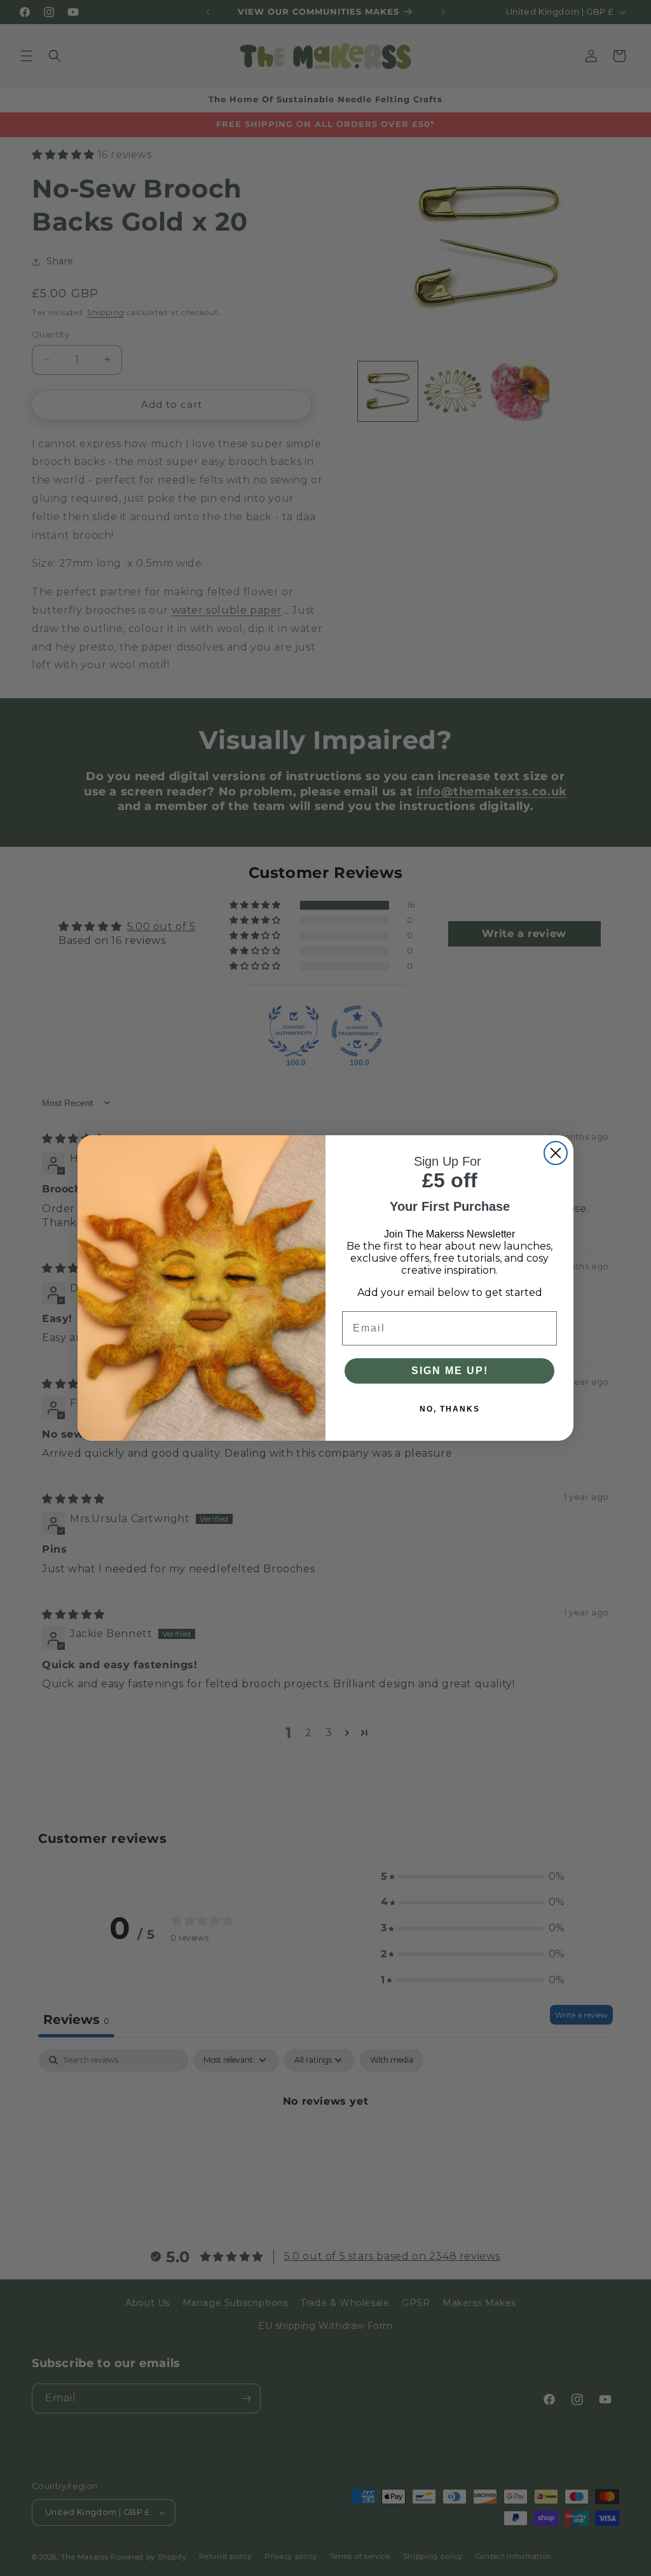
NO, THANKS (450, 1409)
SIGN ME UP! (450, 1371)
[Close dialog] (556, 1153)
